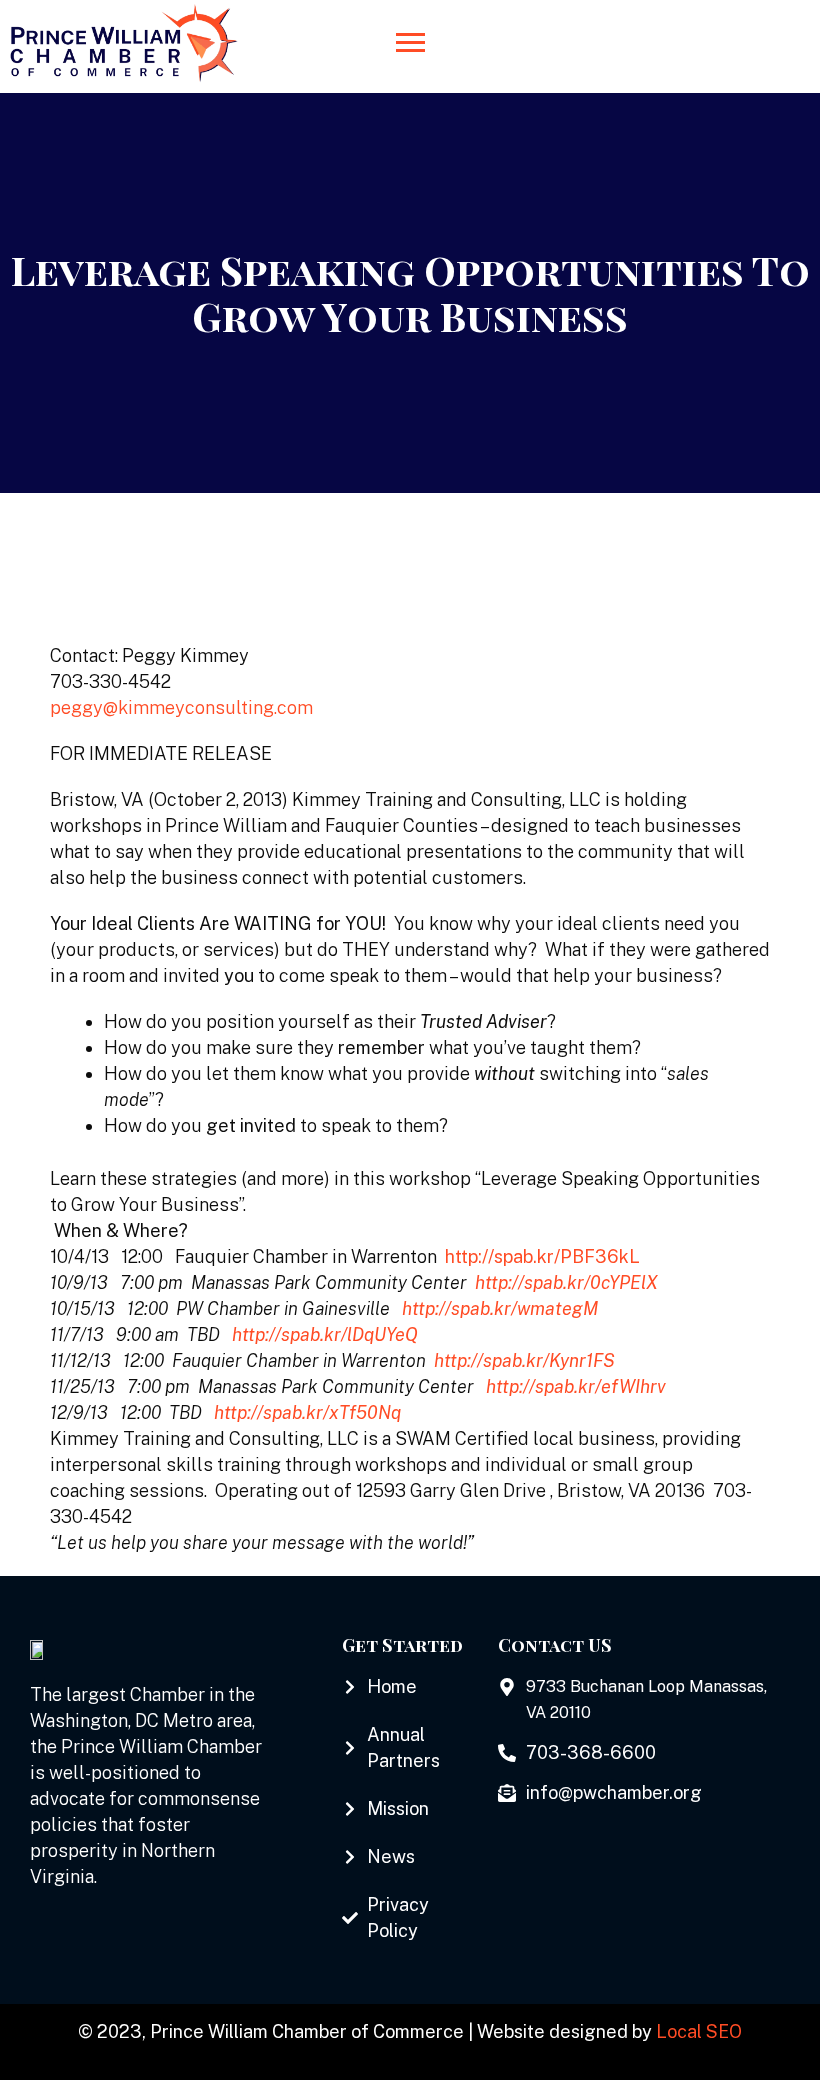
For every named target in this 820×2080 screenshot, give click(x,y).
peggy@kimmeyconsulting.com (181, 707)
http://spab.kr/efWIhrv (576, 1386)
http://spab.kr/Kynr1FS (524, 1360)
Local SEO (699, 2031)
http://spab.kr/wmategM (500, 1308)
